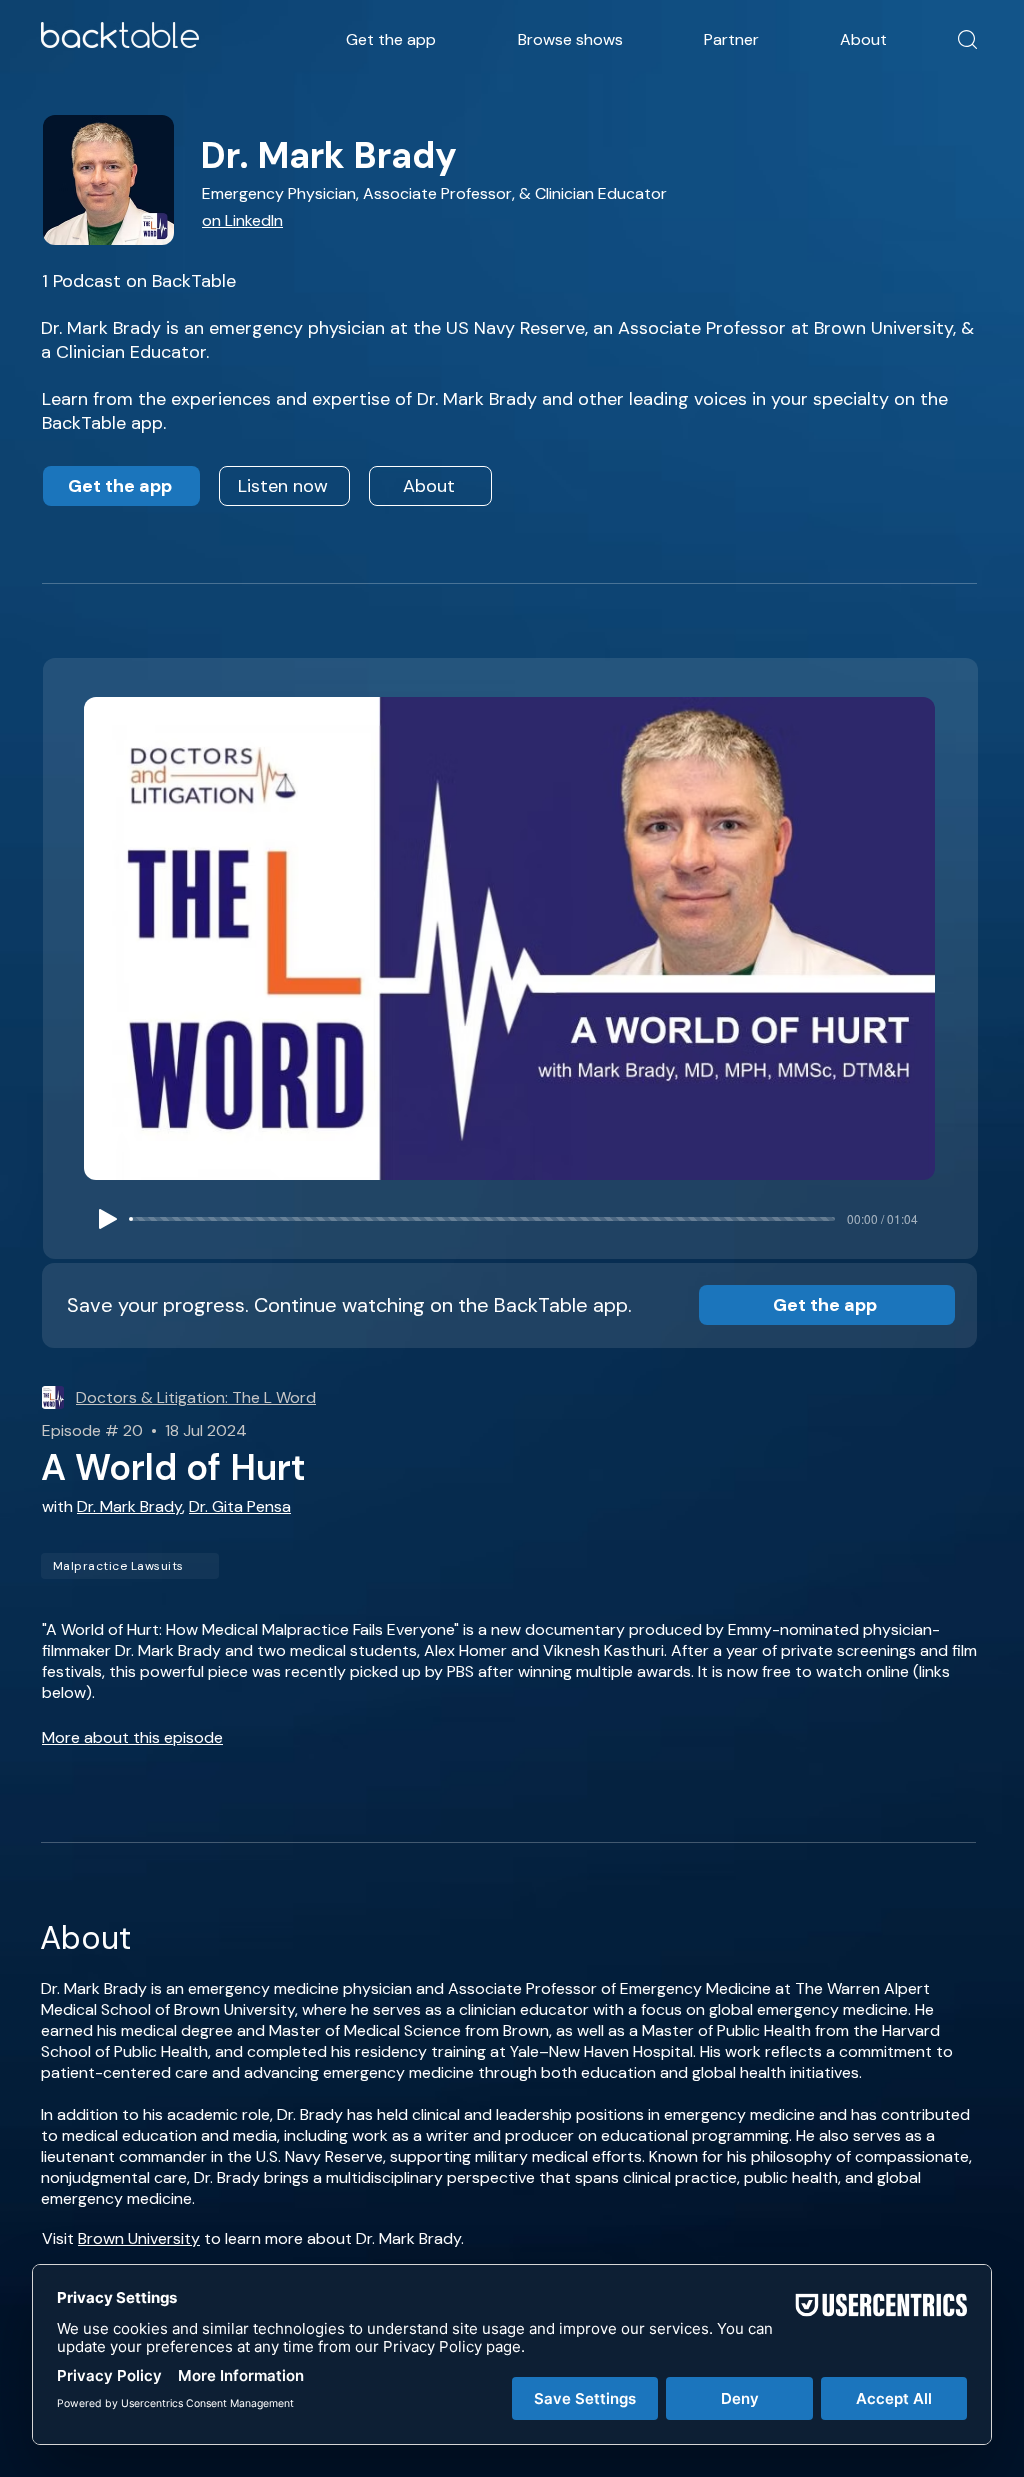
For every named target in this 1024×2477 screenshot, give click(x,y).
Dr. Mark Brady (129, 1506)
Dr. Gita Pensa (240, 1506)
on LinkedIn (242, 220)
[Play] (108, 1219)
